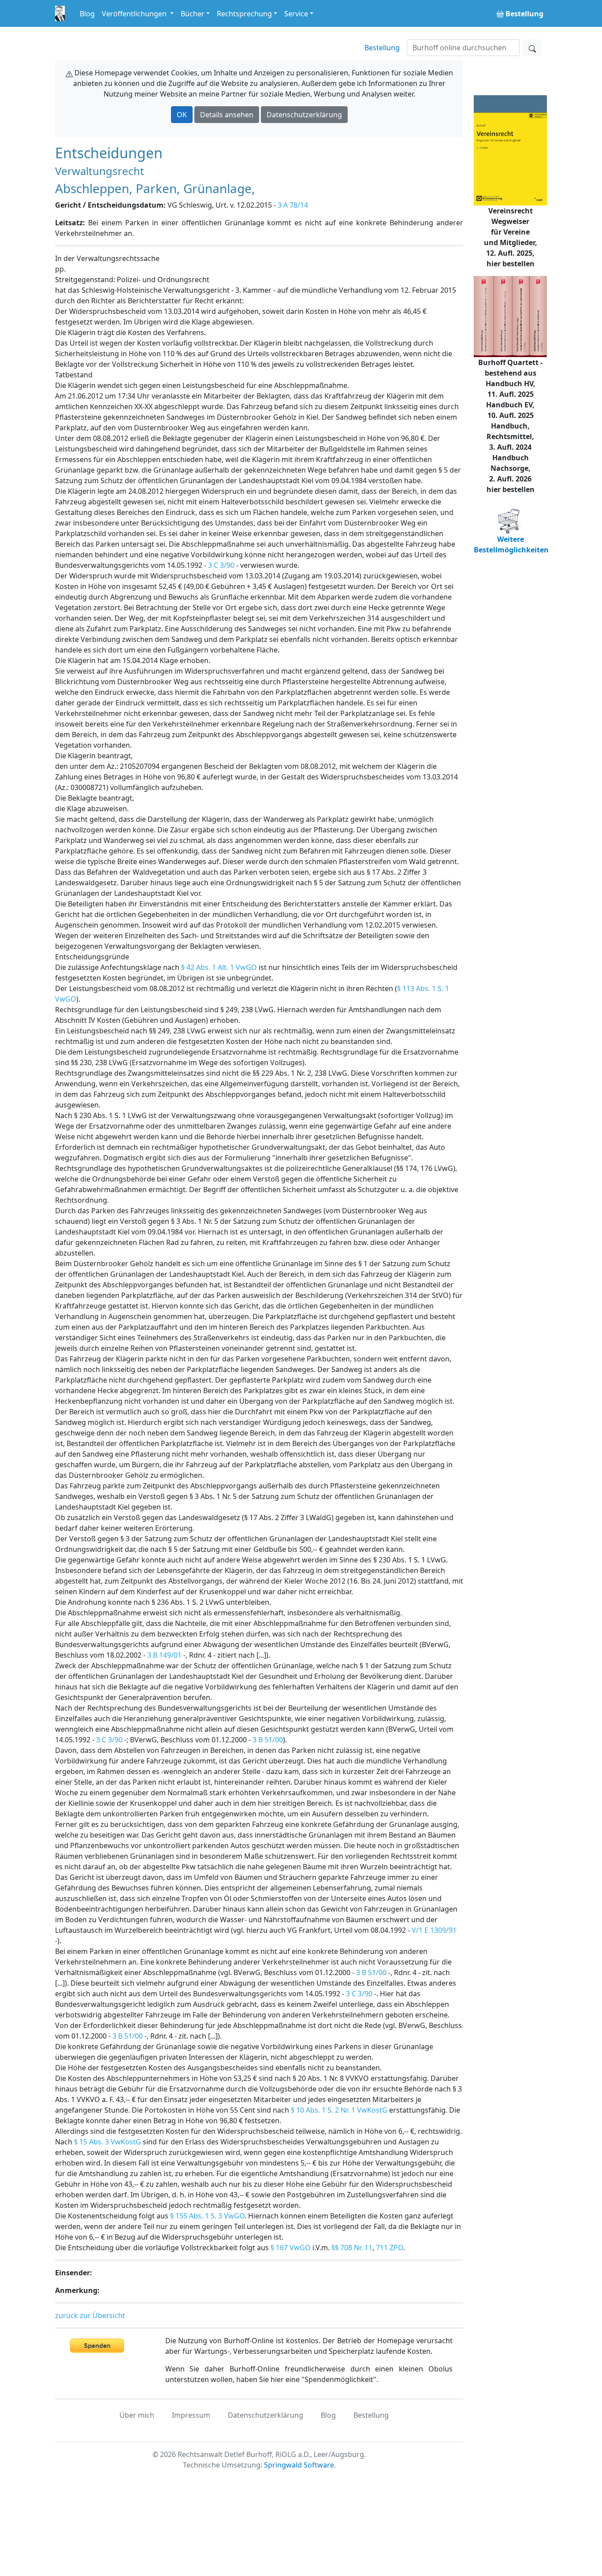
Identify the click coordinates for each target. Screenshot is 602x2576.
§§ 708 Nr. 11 (352, 2248)
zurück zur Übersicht (90, 2315)
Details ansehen (227, 115)
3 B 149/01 (164, 1655)
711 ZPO (390, 2248)
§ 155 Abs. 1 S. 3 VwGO (207, 2216)
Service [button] (296, 14)
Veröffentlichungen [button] (135, 14)
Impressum (191, 2415)
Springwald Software (299, 2465)
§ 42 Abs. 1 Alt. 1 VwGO (219, 967)
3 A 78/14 (293, 205)
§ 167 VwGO (291, 2248)
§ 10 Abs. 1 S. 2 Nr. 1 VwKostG (339, 2110)
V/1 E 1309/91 (434, 1930)
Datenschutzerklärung (304, 115)
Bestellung (382, 48)
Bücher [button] (193, 14)
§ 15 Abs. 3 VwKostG (108, 2142)
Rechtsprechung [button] (244, 14)
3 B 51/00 (268, 1740)
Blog (87, 14)
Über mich (137, 2415)
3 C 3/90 (221, 565)
